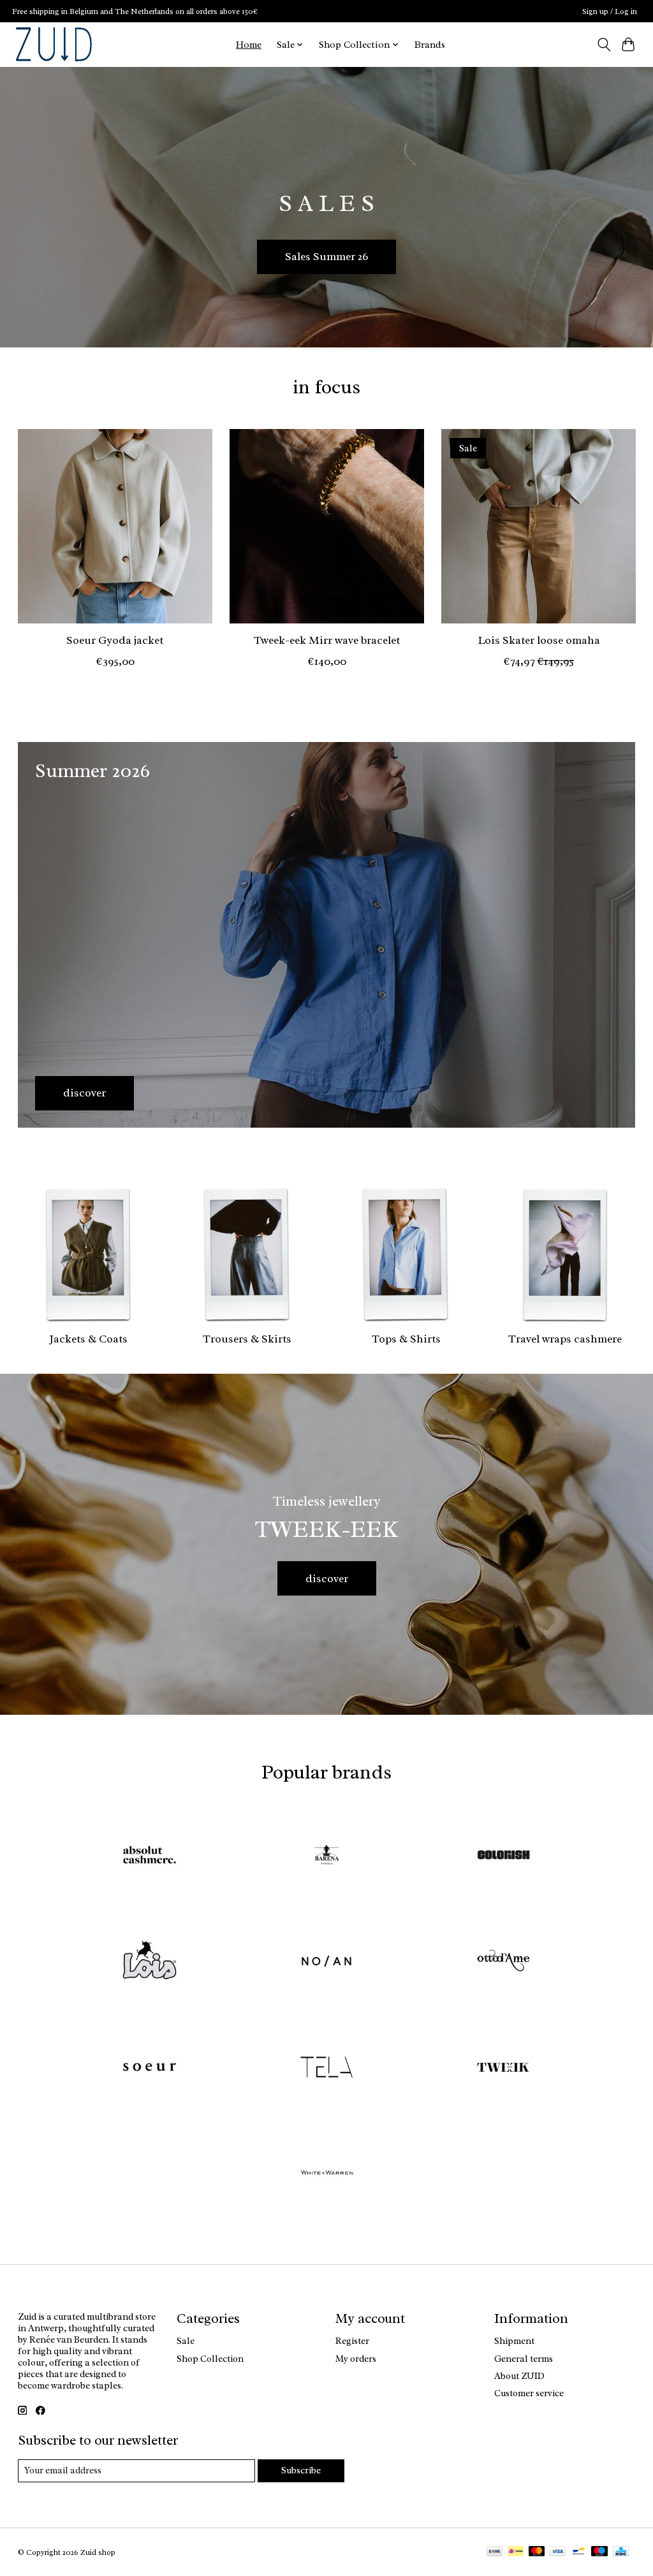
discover (327, 1578)
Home (249, 45)
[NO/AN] (326, 1962)
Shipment (514, 2341)
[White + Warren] (326, 2175)
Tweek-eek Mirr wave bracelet (327, 640)
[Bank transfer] (495, 2552)
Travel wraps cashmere (565, 1339)
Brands (430, 45)
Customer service (529, 2393)
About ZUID (519, 2376)
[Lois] (150, 1962)
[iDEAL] (516, 2552)
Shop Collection (210, 2359)
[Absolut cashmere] (150, 1856)
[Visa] (558, 2552)
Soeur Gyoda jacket (115, 640)
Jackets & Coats (88, 1339)
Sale (186, 2341)
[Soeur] (150, 2068)
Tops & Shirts (406, 1339)
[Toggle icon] (604, 45)
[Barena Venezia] (326, 1856)
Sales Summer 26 (326, 256)
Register (352, 2341)
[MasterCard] (537, 2552)
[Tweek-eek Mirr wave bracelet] (327, 526)
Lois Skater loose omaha (538, 640)
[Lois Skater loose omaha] (539, 526)
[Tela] (326, 2068)
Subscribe (301, 2470)
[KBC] (621, 2552)
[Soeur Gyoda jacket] (115, 526)
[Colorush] (504, 1856)
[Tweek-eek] (504, 2068)
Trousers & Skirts (247, 1339)
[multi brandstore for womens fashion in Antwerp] (54, 44)
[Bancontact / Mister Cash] (579, 2552)
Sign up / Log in (610, 11)
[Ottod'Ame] (504, 1962)
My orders (356, 2359)
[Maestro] (599, 2552)
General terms (524, 2359)
